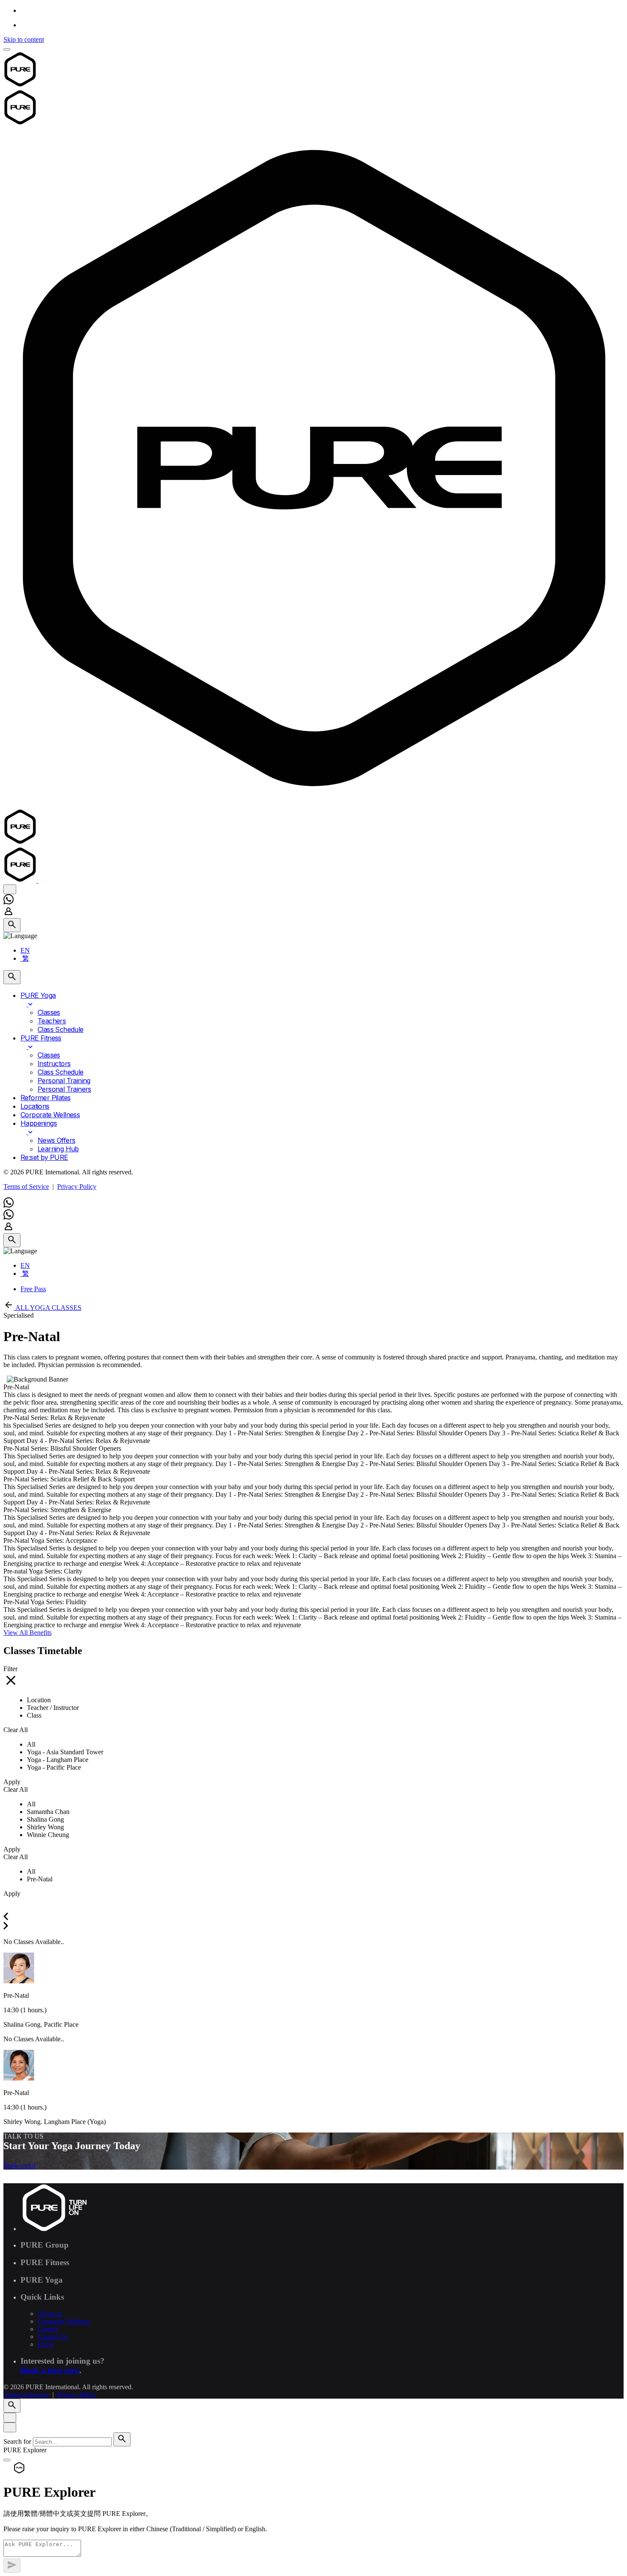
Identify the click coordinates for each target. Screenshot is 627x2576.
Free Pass (33, 1289)
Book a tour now (50, 2370)
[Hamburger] (7, 49)
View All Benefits (28, 1633)
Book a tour (19, 2166)
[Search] (12, 925)
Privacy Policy (77, 1187)
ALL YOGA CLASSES (48, 1308)
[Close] (10, 2418)
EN (25, 950)
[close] (10, 889)
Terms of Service (26, 1187)
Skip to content (24, 39)
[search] (122, 2439)
